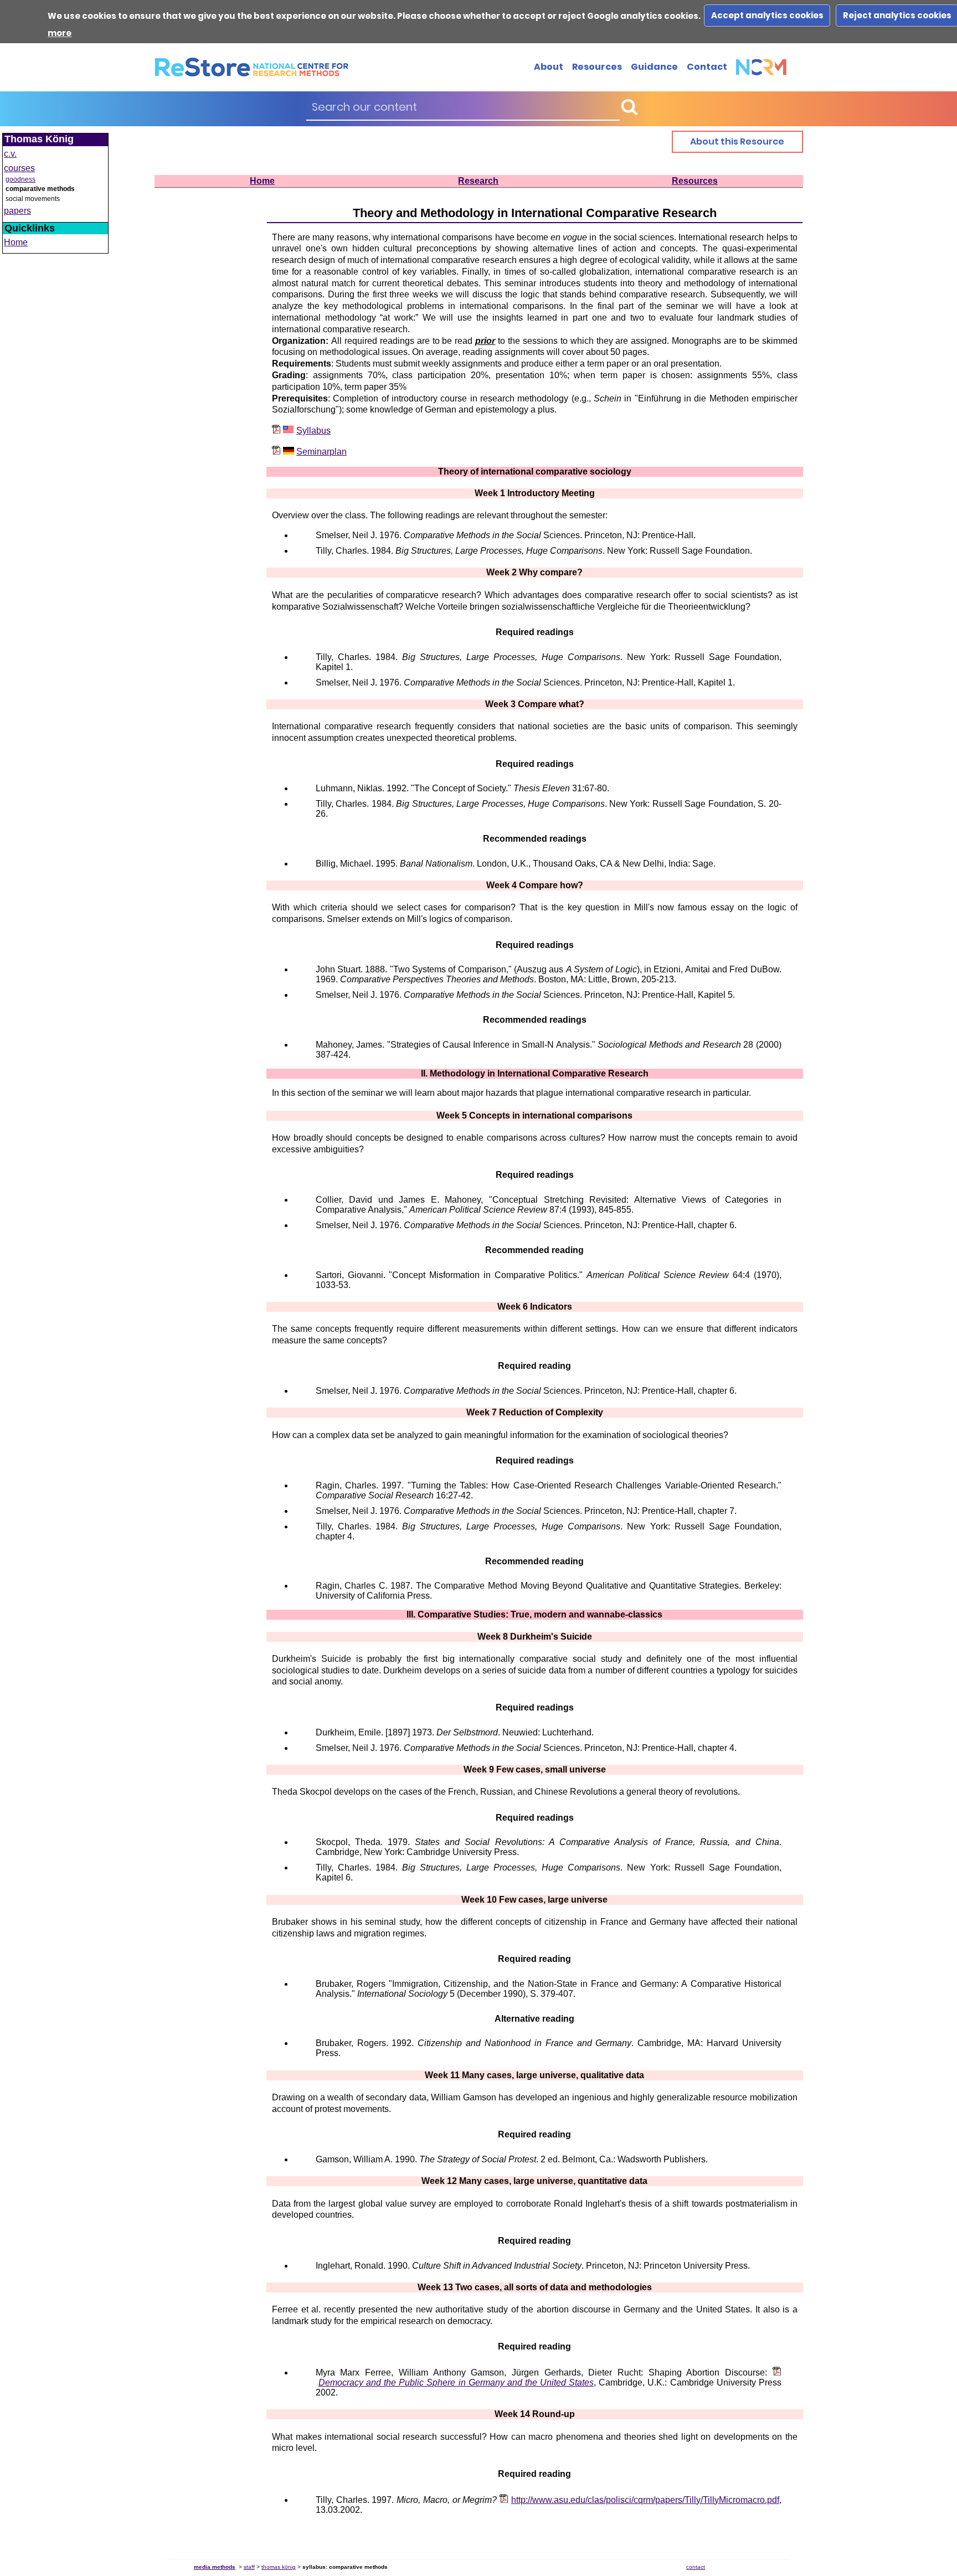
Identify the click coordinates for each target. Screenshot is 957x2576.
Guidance (654, 67)
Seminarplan (321, 452)
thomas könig (279, 2567)
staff (249, 2567)
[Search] (629, 107)
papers (17, 211)
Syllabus (313, 431)
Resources (597, 67)
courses (19, 168)
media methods (215, 2567)
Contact (707, 67)
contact (696, 2567)
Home (262, 181)
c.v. (10, 154)
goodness (20, 179)
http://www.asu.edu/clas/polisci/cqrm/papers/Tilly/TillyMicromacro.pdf (645, 2500)
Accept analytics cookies (767, 15)
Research (478, 181)
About (549, 67)
